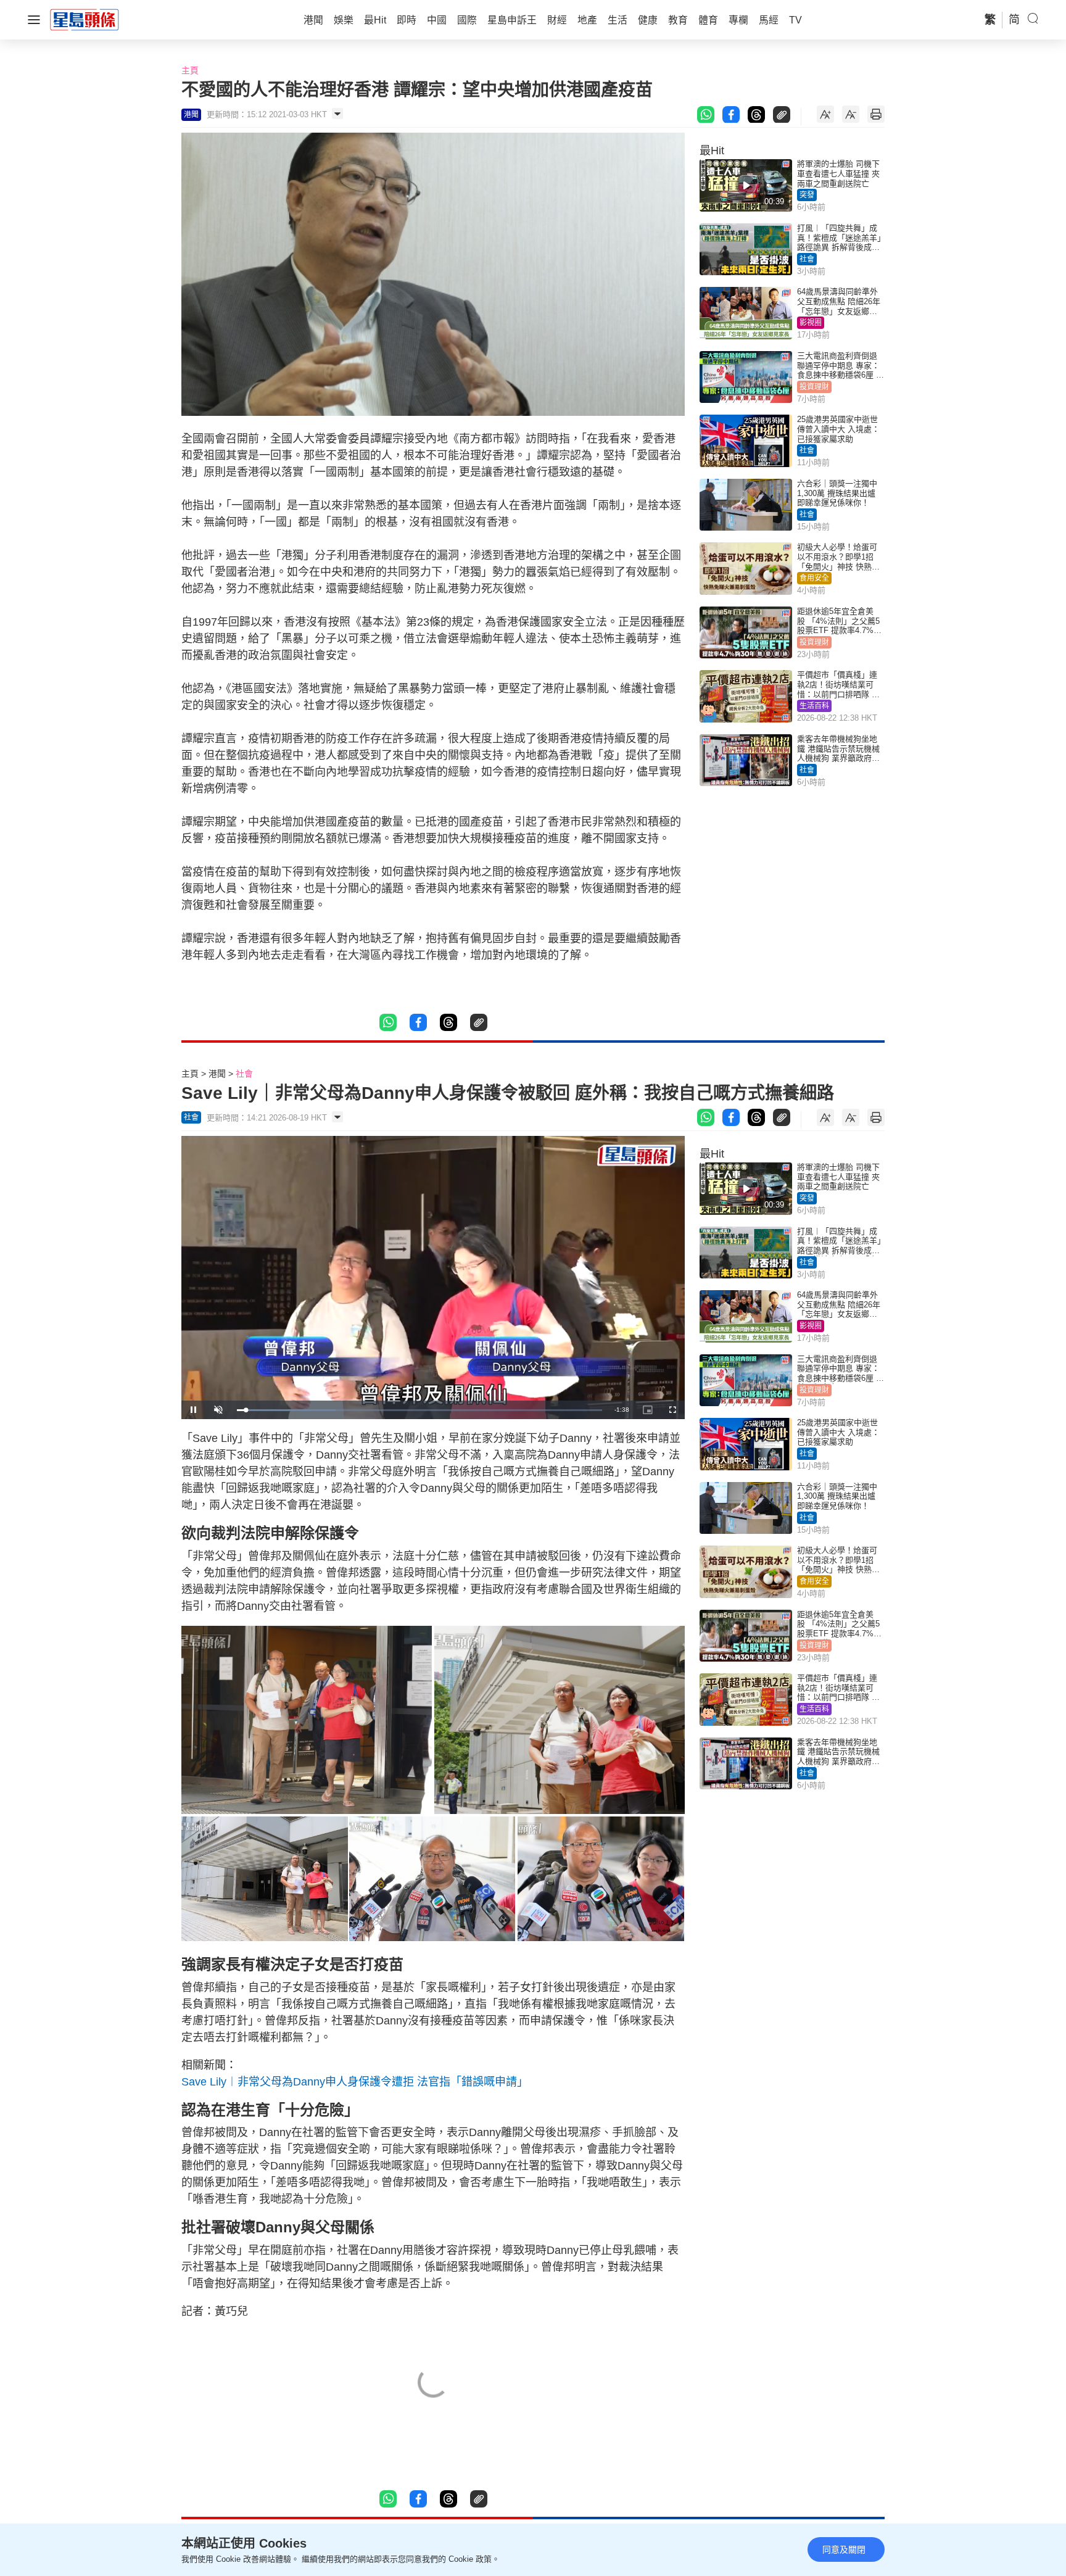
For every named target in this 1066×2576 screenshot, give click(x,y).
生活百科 (814, 706)
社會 (807, 259)
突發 (807, 195)
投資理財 (814, 387)
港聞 (217, 1074)
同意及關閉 (844, 2549)
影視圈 (811, 323)
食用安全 (814, 578)
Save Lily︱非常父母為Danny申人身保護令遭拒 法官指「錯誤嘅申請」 (355, 2082)
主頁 (190, 70)
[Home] (85, 19)
